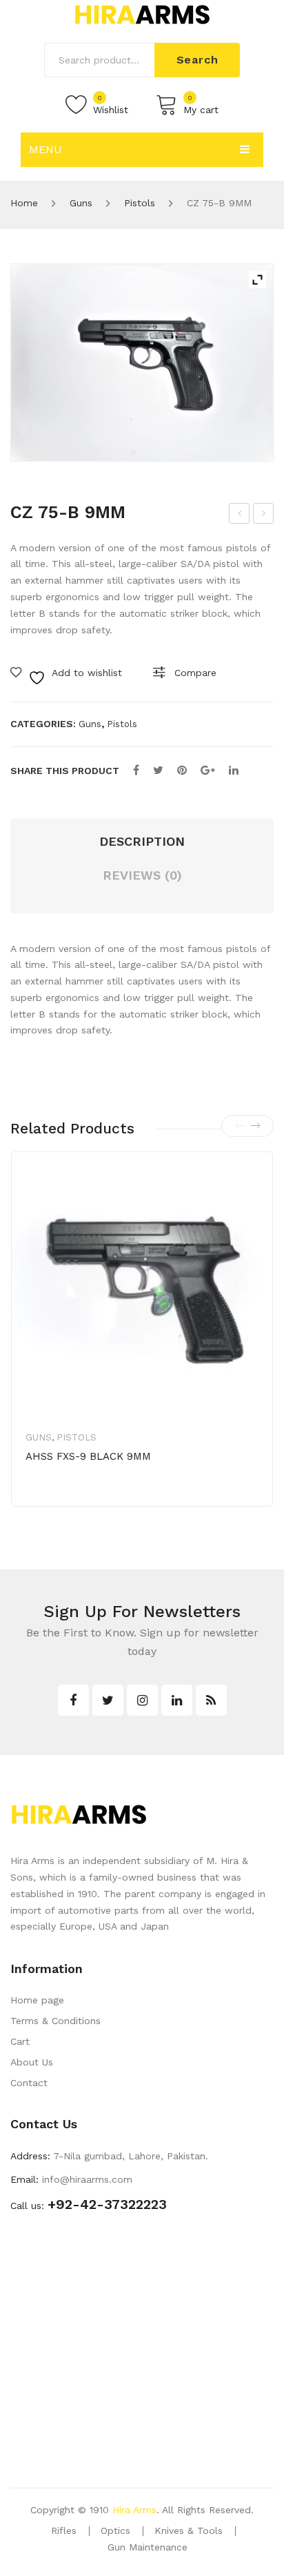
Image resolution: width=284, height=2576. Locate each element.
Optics (115, 2530)
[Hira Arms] (142, 14)
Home (24, 203)
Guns (81, 203)
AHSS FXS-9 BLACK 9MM (88, 1456)
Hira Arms (134, 2510)
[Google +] (208, 770)
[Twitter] (158, 770)
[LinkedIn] (234, 770)
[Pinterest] (182, 770)
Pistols (140, 203)
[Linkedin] (177, 1700)
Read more (74, 1500)
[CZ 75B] (142, 363)
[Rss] (211, 1700)
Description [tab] (142, 841)
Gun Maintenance (148, 2547)
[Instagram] (142, 1700)
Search (197, 60)
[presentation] (240, 1126)
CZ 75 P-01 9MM (241, 515)
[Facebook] (136, 770)
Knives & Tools (189, 2530)
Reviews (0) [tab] (142, 875)
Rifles (64, 2530)
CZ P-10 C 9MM (265, 515)
